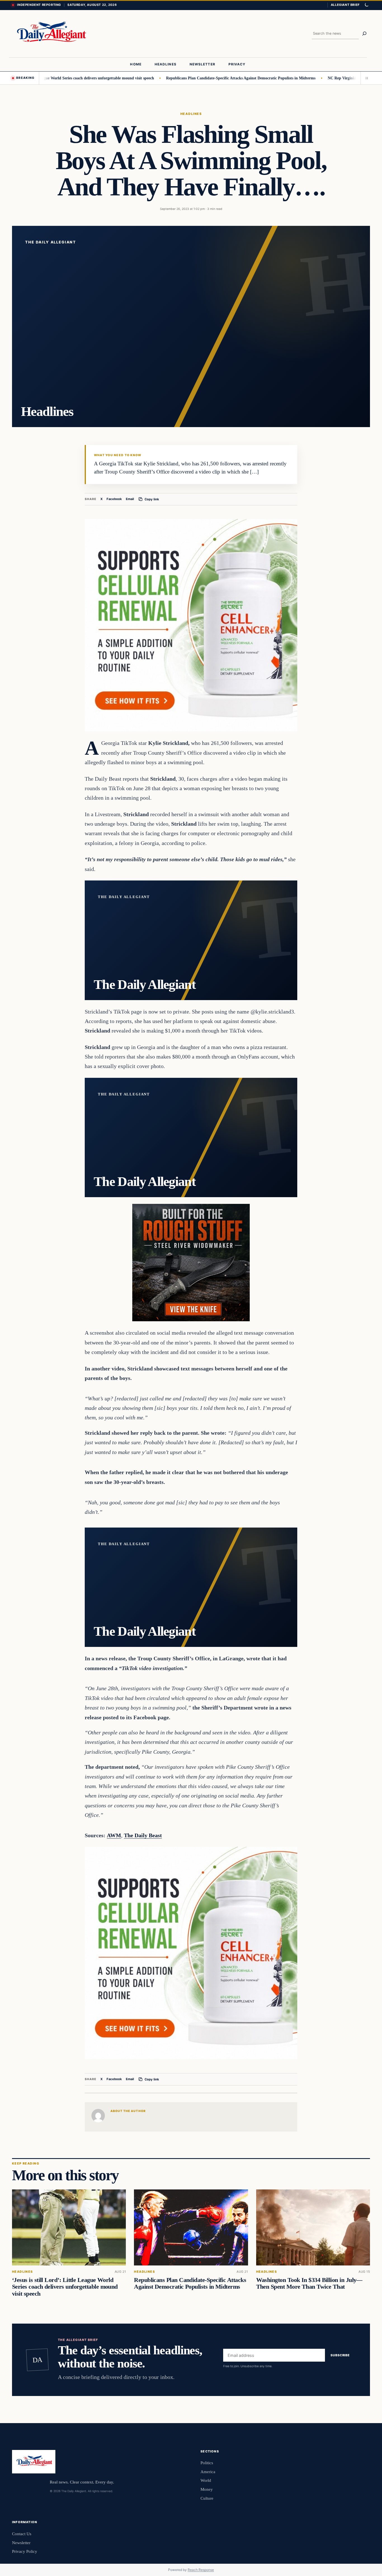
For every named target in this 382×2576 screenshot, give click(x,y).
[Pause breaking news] (365, 78)
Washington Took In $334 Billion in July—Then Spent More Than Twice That (309, 2283)
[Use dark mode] (366, 5)
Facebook (114, 499)
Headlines (191, 114)
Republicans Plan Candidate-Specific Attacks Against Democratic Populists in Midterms (189, 78)
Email (130, 499)
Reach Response (201, 2570)
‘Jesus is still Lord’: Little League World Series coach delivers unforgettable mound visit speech (65, 2287)
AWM (114, 1835)
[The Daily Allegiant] (50, 34)
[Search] (364, 34)
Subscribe (340, 2355)
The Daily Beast (143, 1835)
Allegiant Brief (345, 5)
